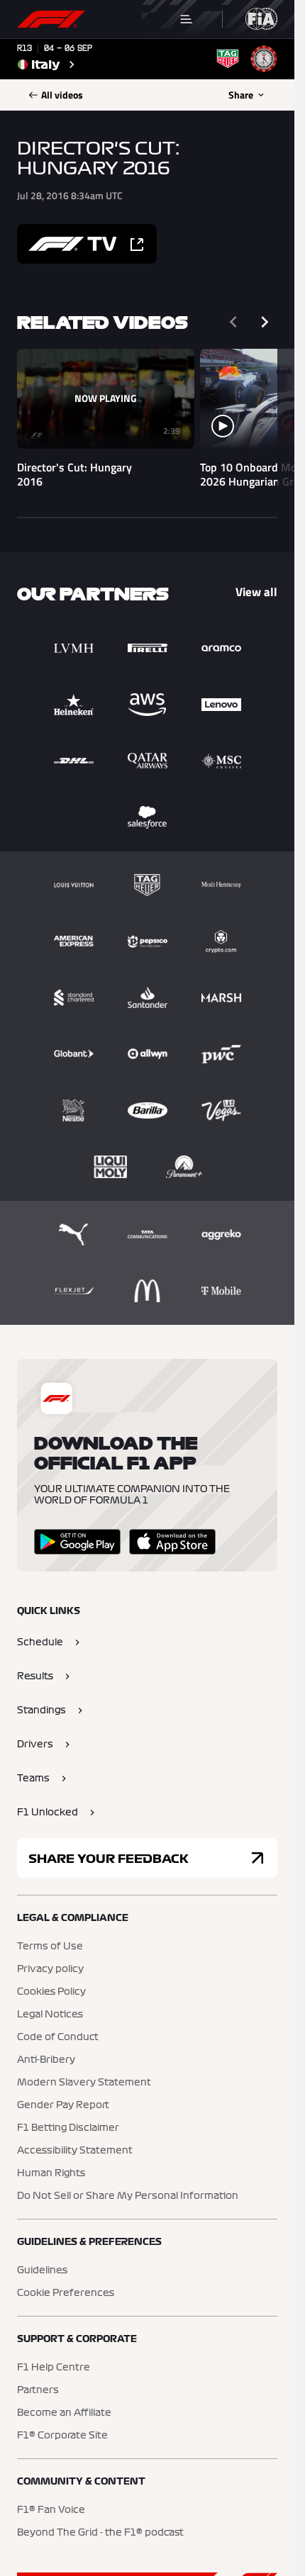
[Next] (265, 322)
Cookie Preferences (66, 2293)
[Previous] (233, 322)
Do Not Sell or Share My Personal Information (128, 2196)
